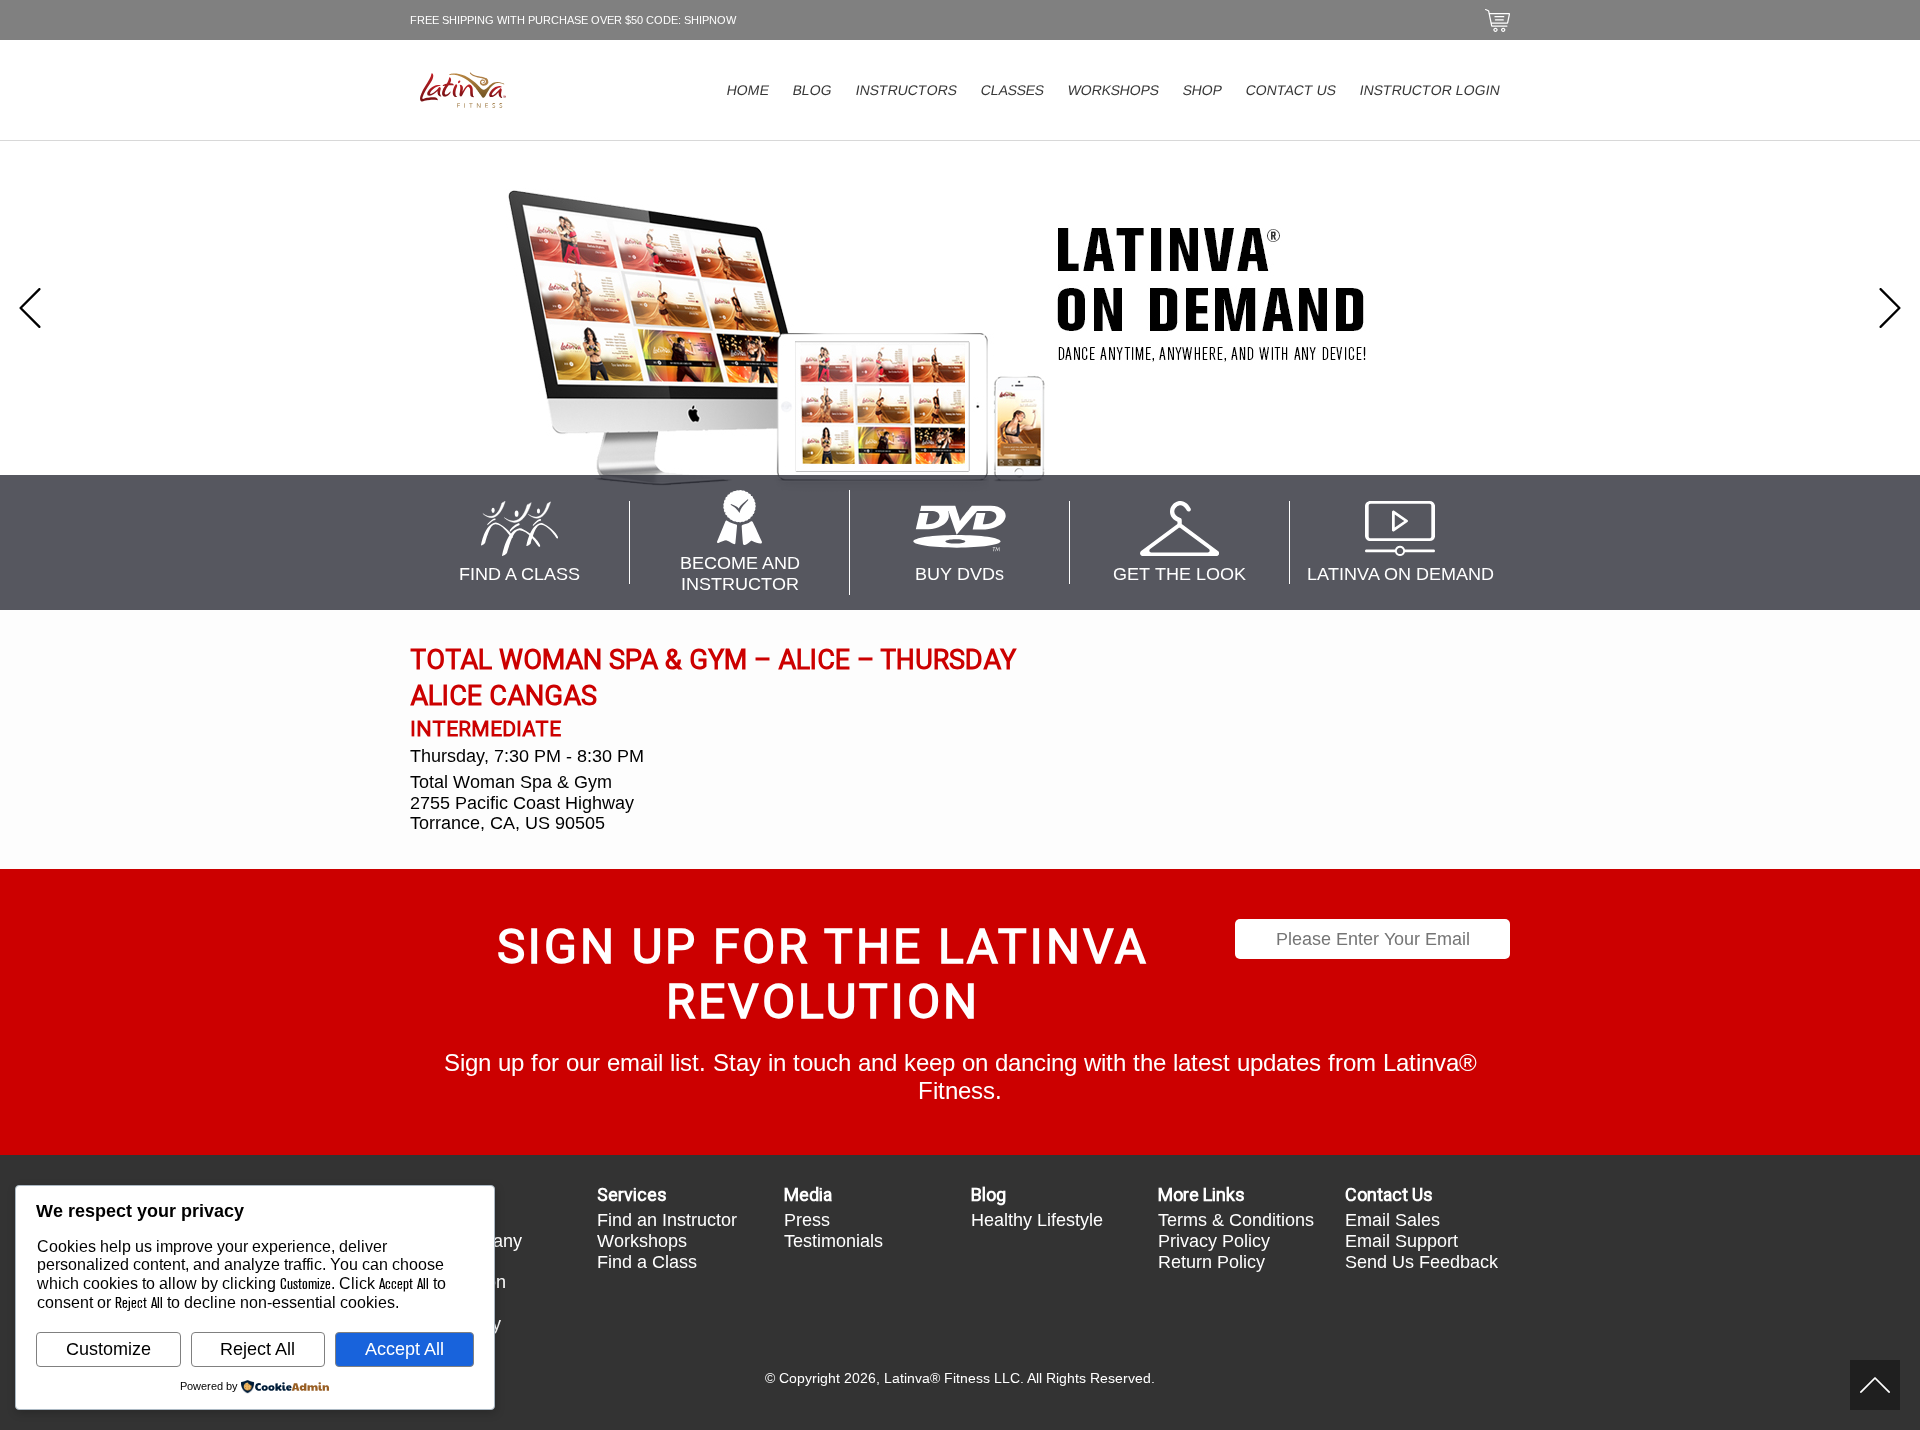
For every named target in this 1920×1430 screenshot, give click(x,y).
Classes (1013, 90)
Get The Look (1179, 574)
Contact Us (1291, 90)
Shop (1203, 90)
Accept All (404, 1349)
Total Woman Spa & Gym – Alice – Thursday (713, 660)
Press (807, 1220)
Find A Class (519, 574)
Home (748, 90)
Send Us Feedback (1421, 1262)
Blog (813, 90)
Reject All (257, 1349)
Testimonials (833, 1241)
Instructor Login (1430, 90)
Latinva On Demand (1400, 574)
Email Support (1401, 1241)
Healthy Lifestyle (1037, 1220)
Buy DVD (959, 574)
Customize (108, 1349)
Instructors (907, 90)
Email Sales (1392, 1220)
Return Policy (1211, 1262)
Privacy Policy (1214, 1241)
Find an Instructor (667, 1220)
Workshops (1114, 90)
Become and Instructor (740, 573)
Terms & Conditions (1236, 1220)
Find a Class (647, 1262)
